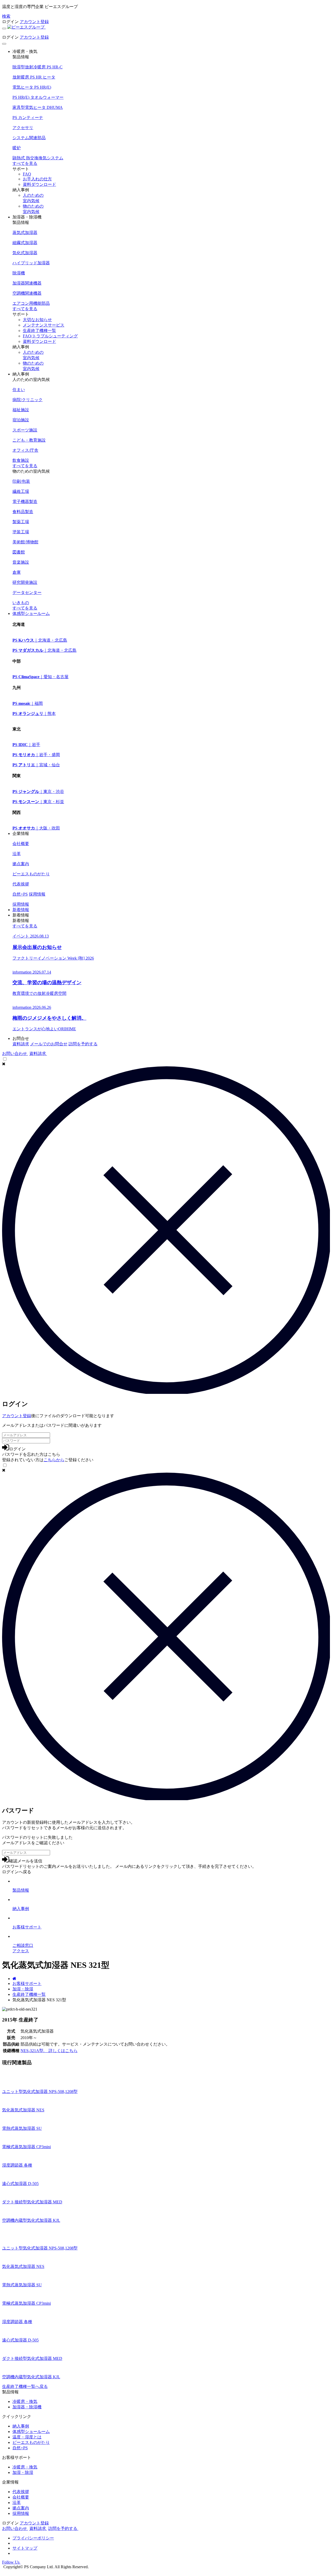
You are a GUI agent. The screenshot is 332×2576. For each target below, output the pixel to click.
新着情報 (21, 910)
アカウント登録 (34, 22)
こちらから (54, 1460)
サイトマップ (25, 2548)
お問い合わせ (15, 1053)
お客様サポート (27, 1984)
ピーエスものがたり (31, 2442)
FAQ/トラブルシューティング (50, 336)
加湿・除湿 (23, 1989)
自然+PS (20, 2448)
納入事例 (21, 2426)
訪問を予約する (83, 1044)
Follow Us (11, 2562)
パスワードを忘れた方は (31, 1454)
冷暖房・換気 (25, 2401)
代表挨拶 (21, 2492)
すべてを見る (25, 163)
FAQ (27, 174)
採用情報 (21, 904)
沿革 (17, 2503)
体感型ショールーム (31, 613)
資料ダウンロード (39, 184)
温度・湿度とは (27, 2437)
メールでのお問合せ (49, 1044)
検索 (6, 16)
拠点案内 (21, 2508)
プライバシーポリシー (33, 2538)
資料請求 (21, 1044)
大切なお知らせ (37, 320)
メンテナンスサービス (44, 325)
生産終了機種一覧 (39, 331)
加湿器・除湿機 (27, 2407)
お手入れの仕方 (37, 179)
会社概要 (21, 2497)
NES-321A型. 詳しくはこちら (49, 2051)
